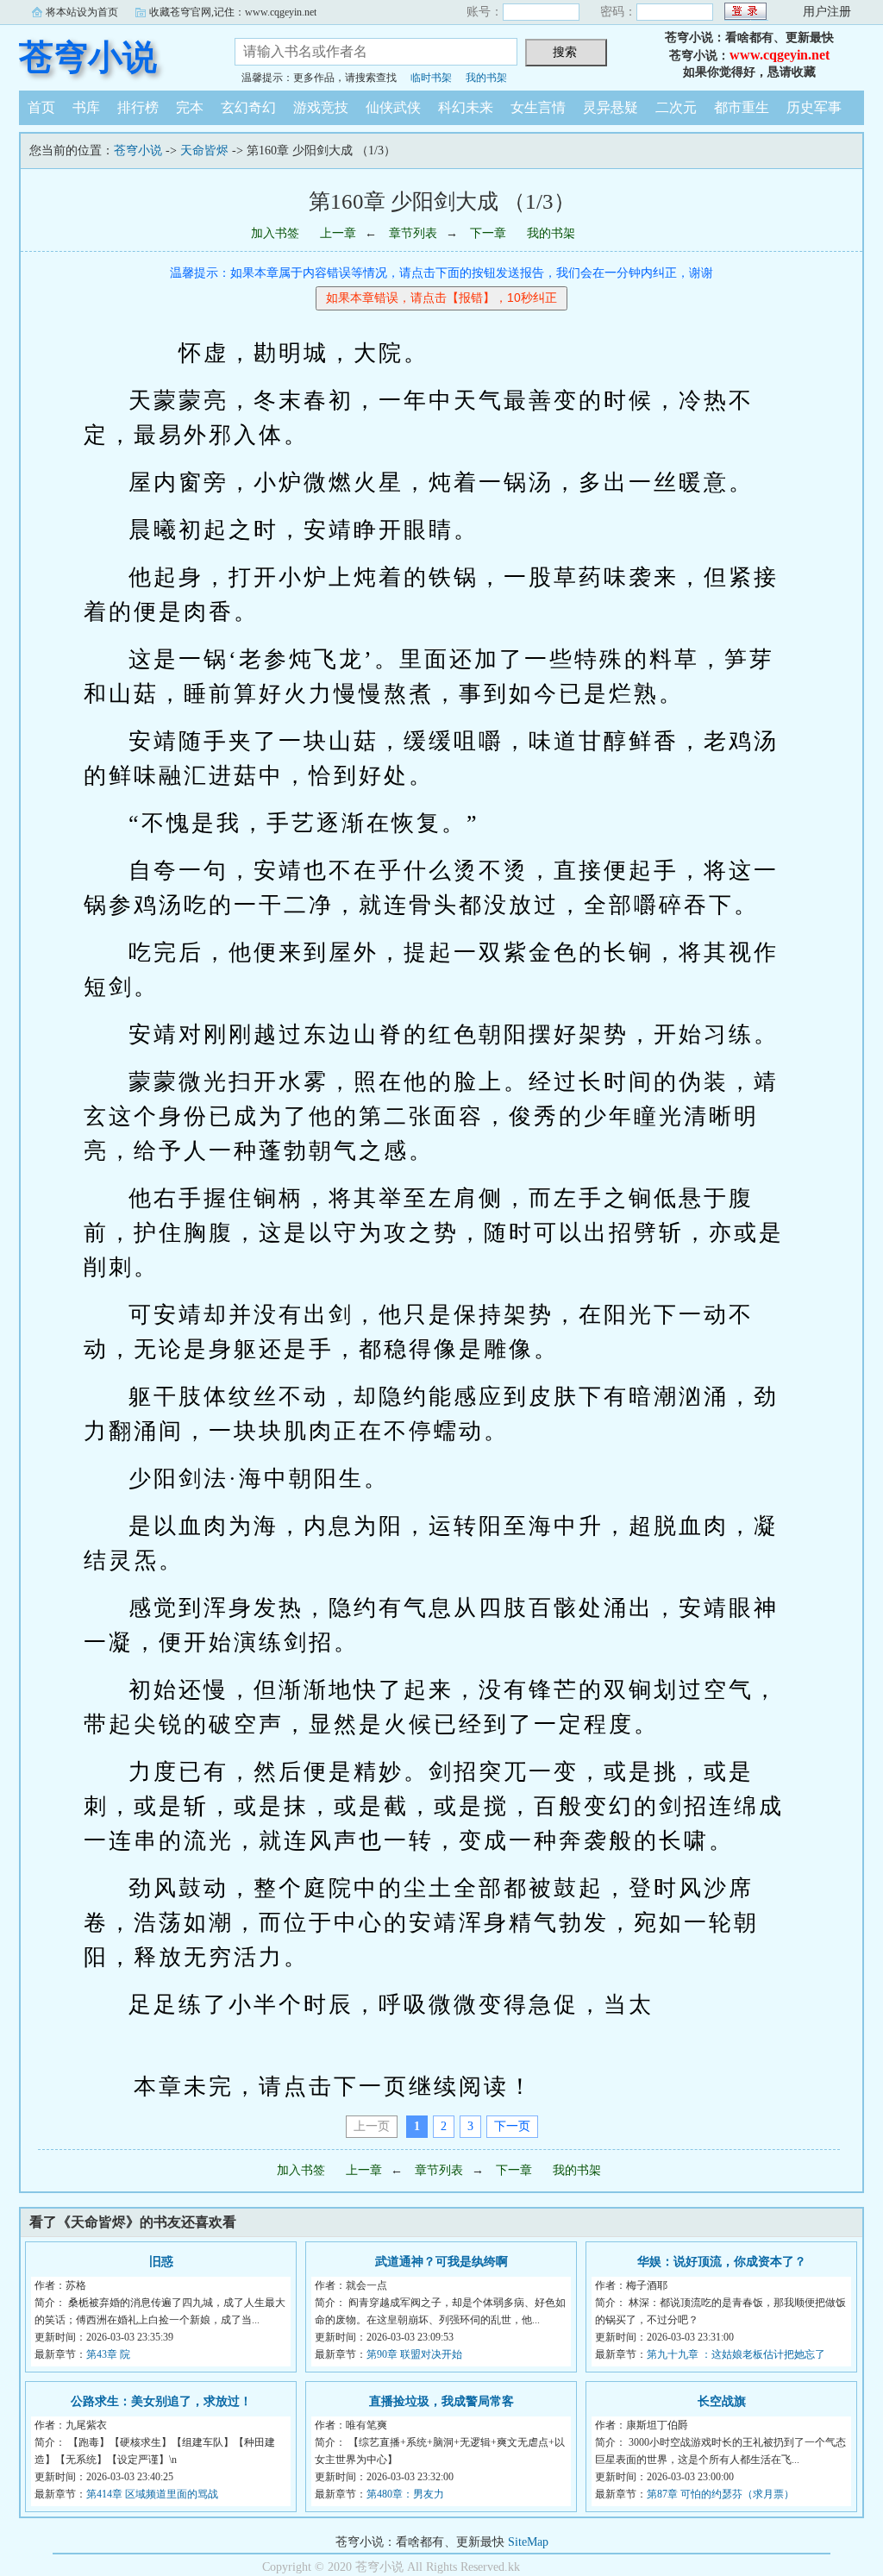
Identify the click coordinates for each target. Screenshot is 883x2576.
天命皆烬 (204, 150)
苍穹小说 (88, 57)
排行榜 (138, 107)
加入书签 (275, 233)
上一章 (338, 233)
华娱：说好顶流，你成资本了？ (722, 2262)
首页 (41, 107)
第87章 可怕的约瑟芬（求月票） (720, 2494)
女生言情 (538, 107)
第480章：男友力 (405, 2494)
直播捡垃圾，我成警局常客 (441, 2401)
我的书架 (486, 78)
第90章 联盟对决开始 (414, 2354)
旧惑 (161, 2262)
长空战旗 (722, 2401)
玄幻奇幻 (248, 107)
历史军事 (814, 107)
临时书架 (431, 78)
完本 (190, 107)
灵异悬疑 (611, 107)
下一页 (512, 2126)
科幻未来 (466, 107)
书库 (86, 107)
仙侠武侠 (393, 107)
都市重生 (742, 107)
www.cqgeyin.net (780, 55)
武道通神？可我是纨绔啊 (441, 2262)
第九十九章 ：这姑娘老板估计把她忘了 (736, 2354)
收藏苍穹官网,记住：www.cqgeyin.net (233, 12)
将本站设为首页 (82, 12)
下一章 (488, 233)
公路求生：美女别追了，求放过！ (161, 2401)
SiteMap (528, 2542)
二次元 (676, 107)
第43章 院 (108, 2354)
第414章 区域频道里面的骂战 (152, 2494)
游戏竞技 (321, 107)
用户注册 (827, 12)
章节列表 (413, 233)
